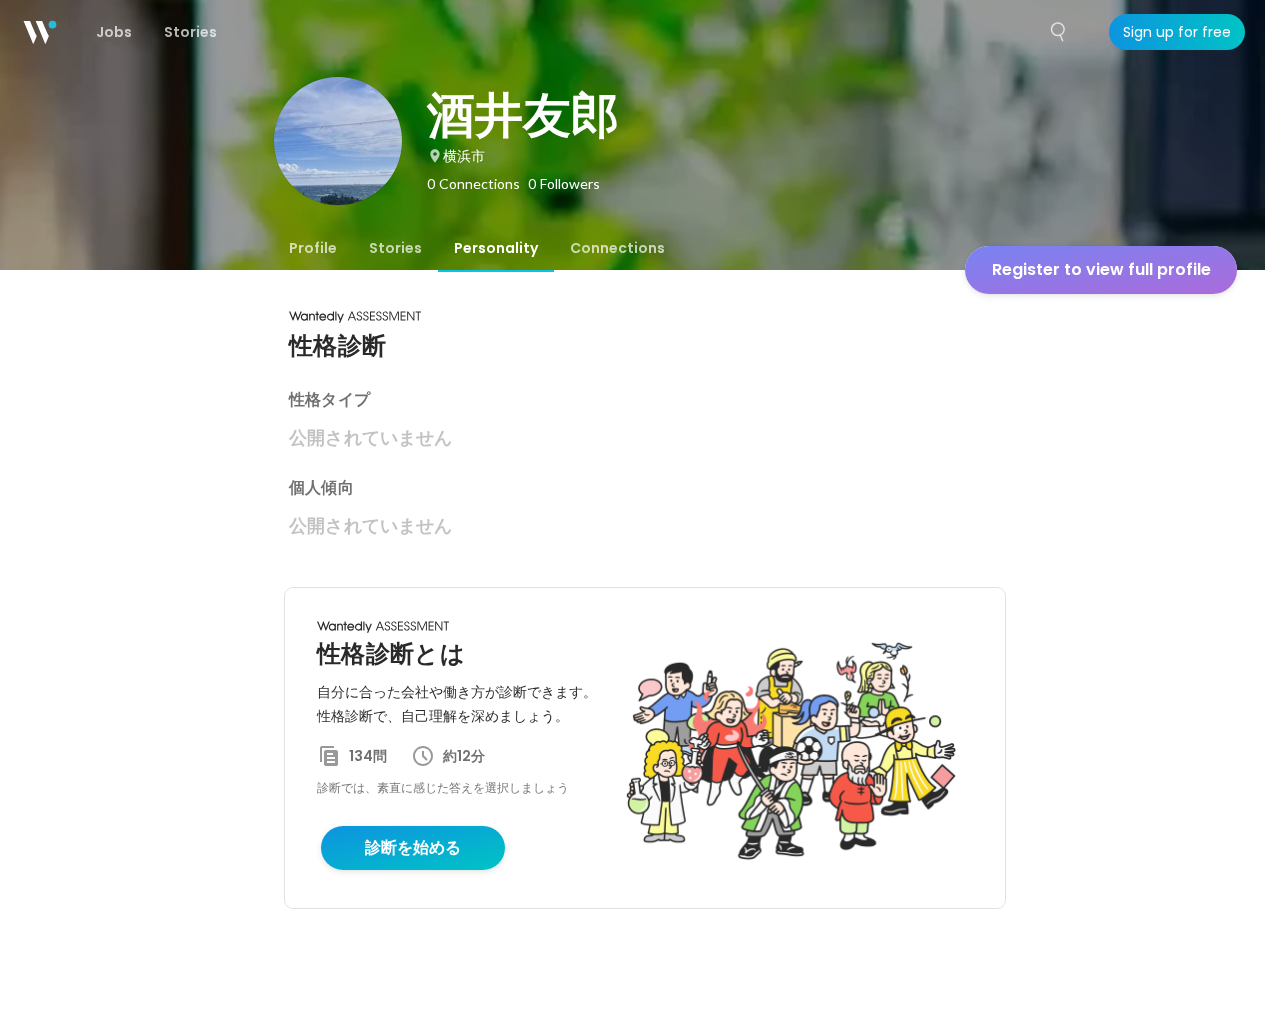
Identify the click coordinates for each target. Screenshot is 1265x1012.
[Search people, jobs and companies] (1059, 32)
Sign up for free (1177, 32)
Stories (395, 248)
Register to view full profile (1101, 269)
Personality (496, 248)
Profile (313, 248)
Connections (617, 248)
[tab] (313, 248)
